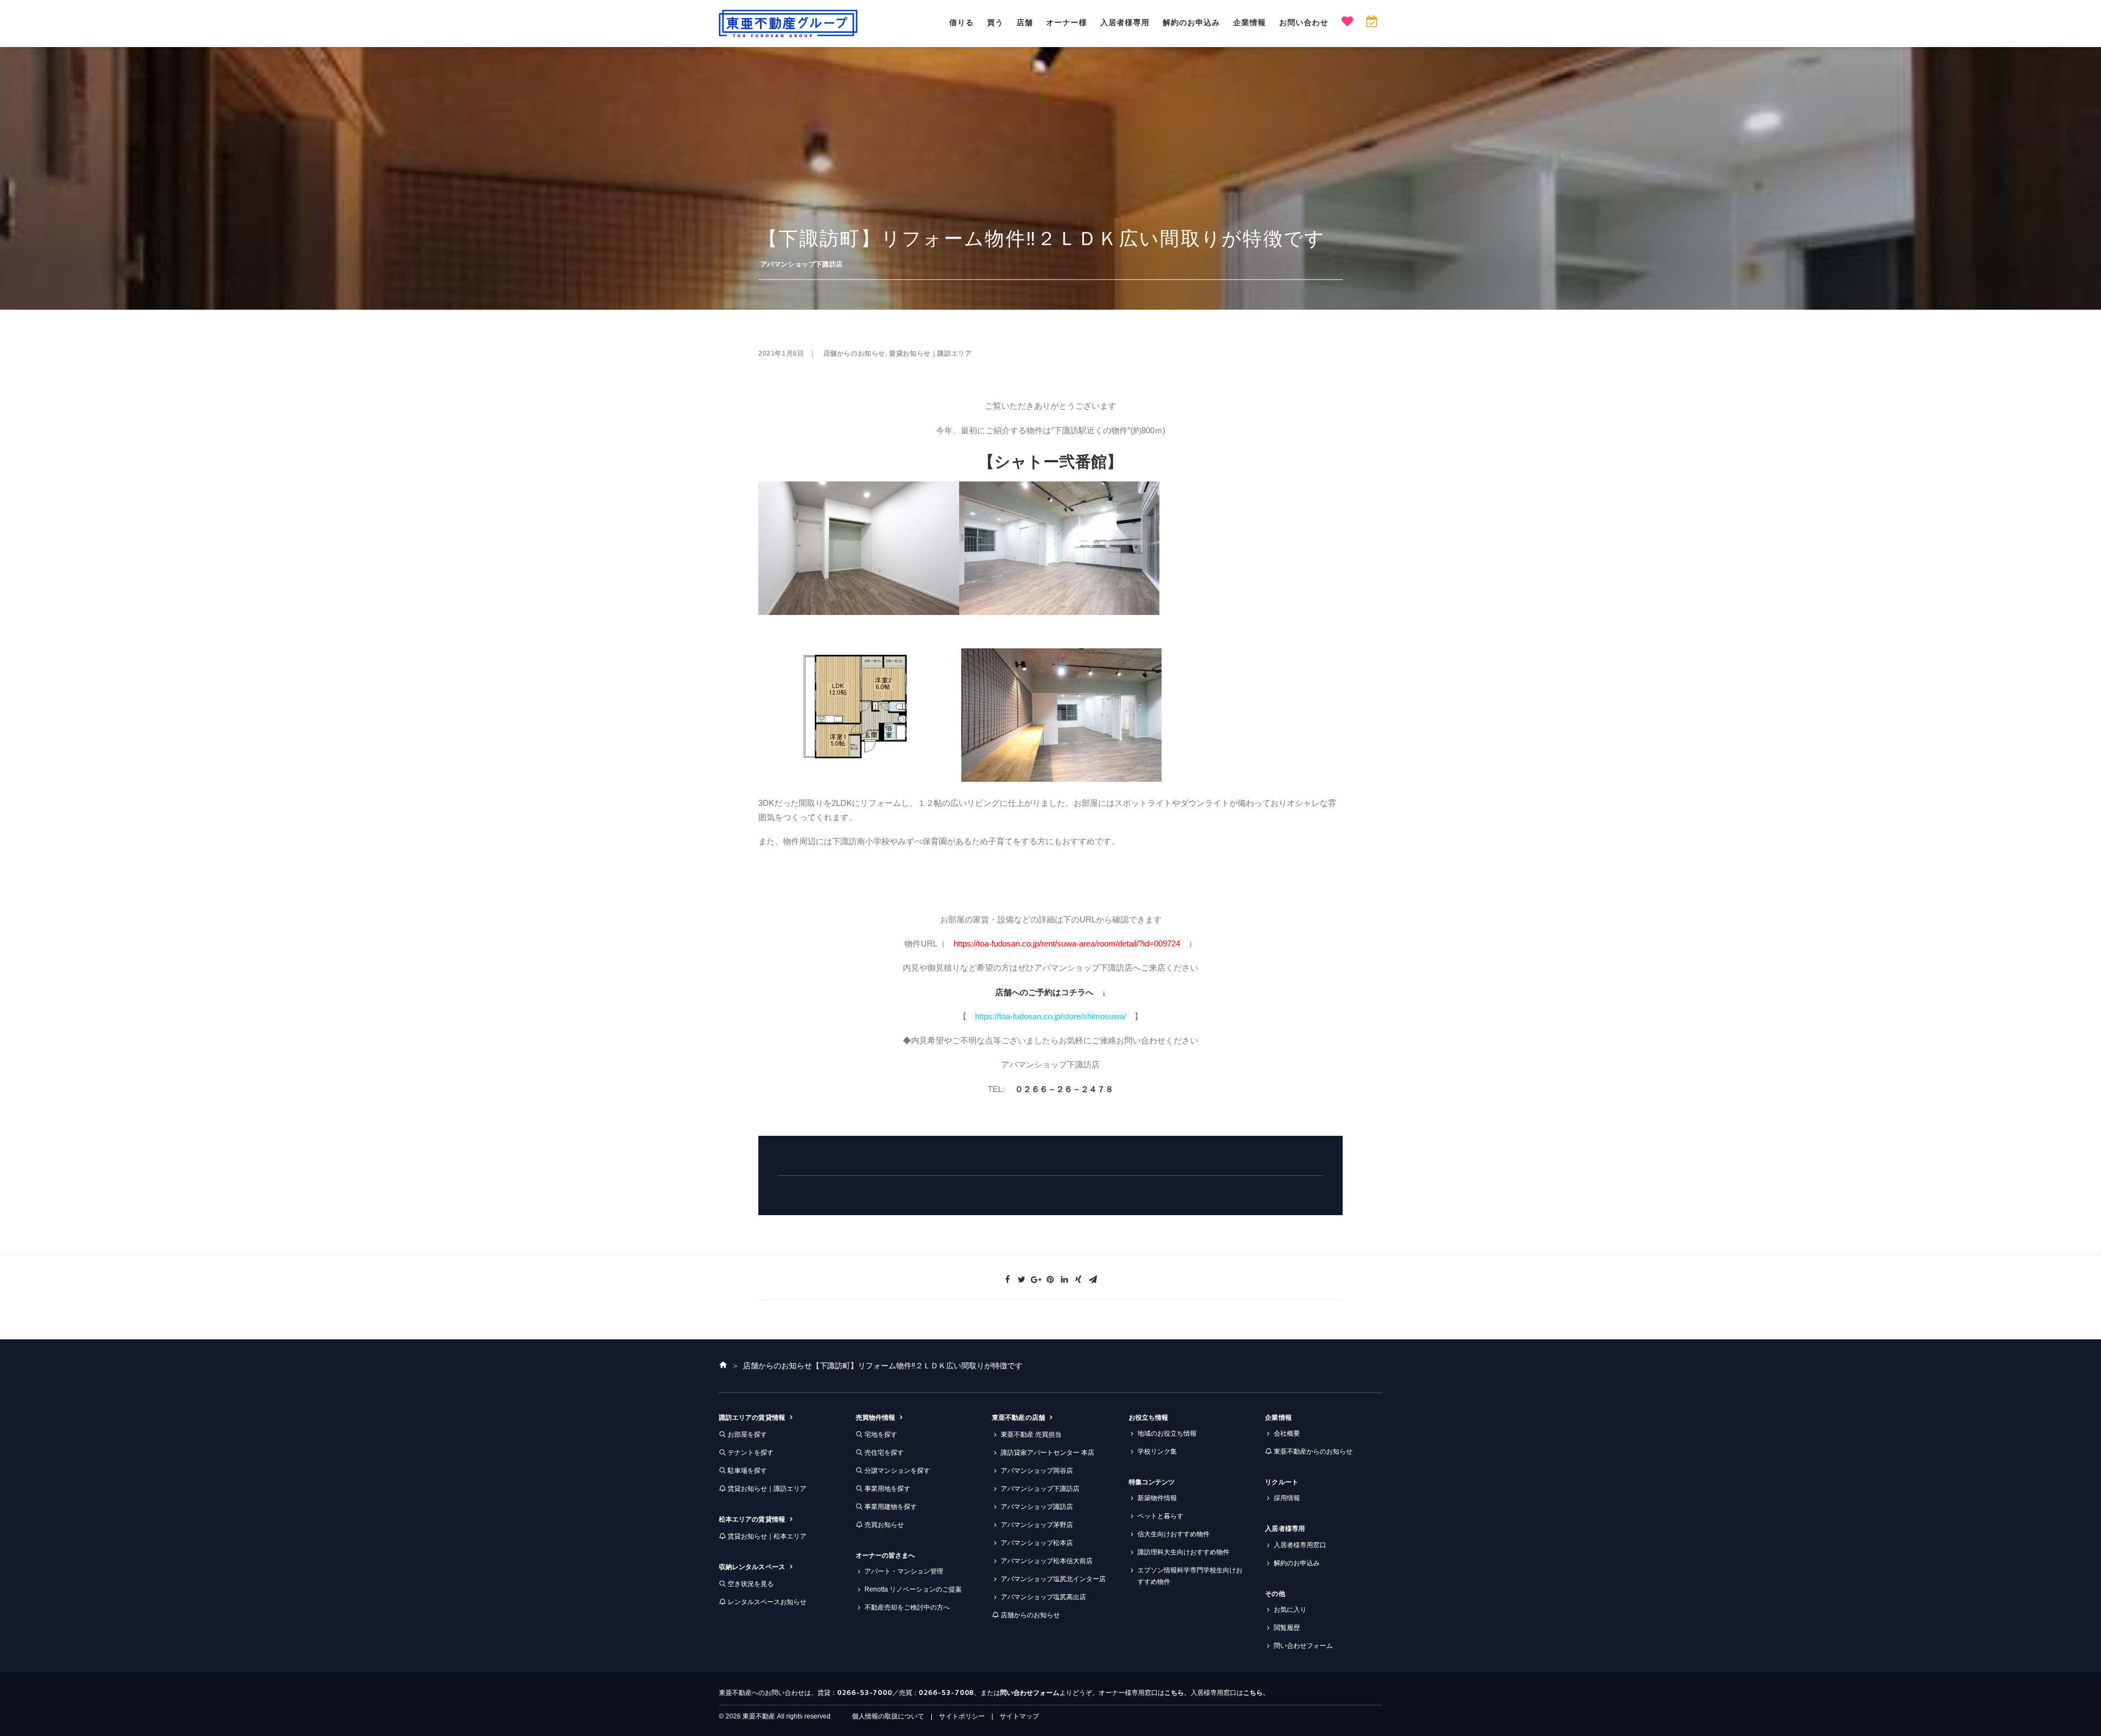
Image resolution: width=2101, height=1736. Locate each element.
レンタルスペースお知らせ (767, 1602)
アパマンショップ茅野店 (1037, 1525)
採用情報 (1287, 1498)
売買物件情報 (875, 1418)
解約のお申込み (1191, 22)
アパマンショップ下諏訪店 (802, 264)
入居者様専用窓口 (1300, 1545)
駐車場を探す (747, 1471)
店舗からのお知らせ (854, 353)
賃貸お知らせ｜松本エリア (767, 1536)
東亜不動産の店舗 (1018, 1418)
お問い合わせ (1304, 22)
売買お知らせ (884, 1525)
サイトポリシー (962, 1716)
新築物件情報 (1157, 1498)
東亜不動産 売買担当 (1031, 1435)
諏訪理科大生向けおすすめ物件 (1183, 1552)
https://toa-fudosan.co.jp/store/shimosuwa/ (1050, 1016)
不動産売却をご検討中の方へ (907, 1607)
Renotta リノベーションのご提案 (913, 1589)
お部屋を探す (747, 1435)
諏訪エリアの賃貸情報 (752, 1418)
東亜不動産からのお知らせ (1313, 1451)
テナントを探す (751, 1453)
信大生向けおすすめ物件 (1174, 1534)
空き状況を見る (751, 1584)
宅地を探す (881, 1435)
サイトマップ (1019, 1716)
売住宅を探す (884, 1453)
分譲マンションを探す (897, 1471)
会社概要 (1287, 1433)
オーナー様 (1067, 22)
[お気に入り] (1347, 23)
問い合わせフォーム (1303, 1646)
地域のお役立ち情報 (1167, 1433)
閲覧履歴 (1287, 1628)
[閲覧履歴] (1371, 23)
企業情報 (1250, 22)
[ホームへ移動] (723, 1366)
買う (995, 22)
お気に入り (1290, 1610)
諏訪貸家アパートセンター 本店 (1047, 1453)
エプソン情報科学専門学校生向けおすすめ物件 (1190, 1576)
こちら (1174, 1693)
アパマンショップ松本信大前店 (1047, 1561)
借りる (962, 22)
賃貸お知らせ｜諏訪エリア (930, 353)
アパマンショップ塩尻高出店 (1043, 1597)
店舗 (1025, 22)
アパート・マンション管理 (904, 1571)
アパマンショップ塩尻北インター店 (1053, 1579)
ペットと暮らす (1160, 1516)
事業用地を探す (887, 1489)
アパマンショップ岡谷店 (1037, 1471)
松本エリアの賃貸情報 (752, 1519)
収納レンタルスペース (752, 1567)
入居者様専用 (1125, 22)
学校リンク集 (1157, 1451)
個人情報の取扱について (888, 1716)
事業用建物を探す (891, 1507)
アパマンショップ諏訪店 (1037, 1507)
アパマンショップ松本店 (1037, 1543)
